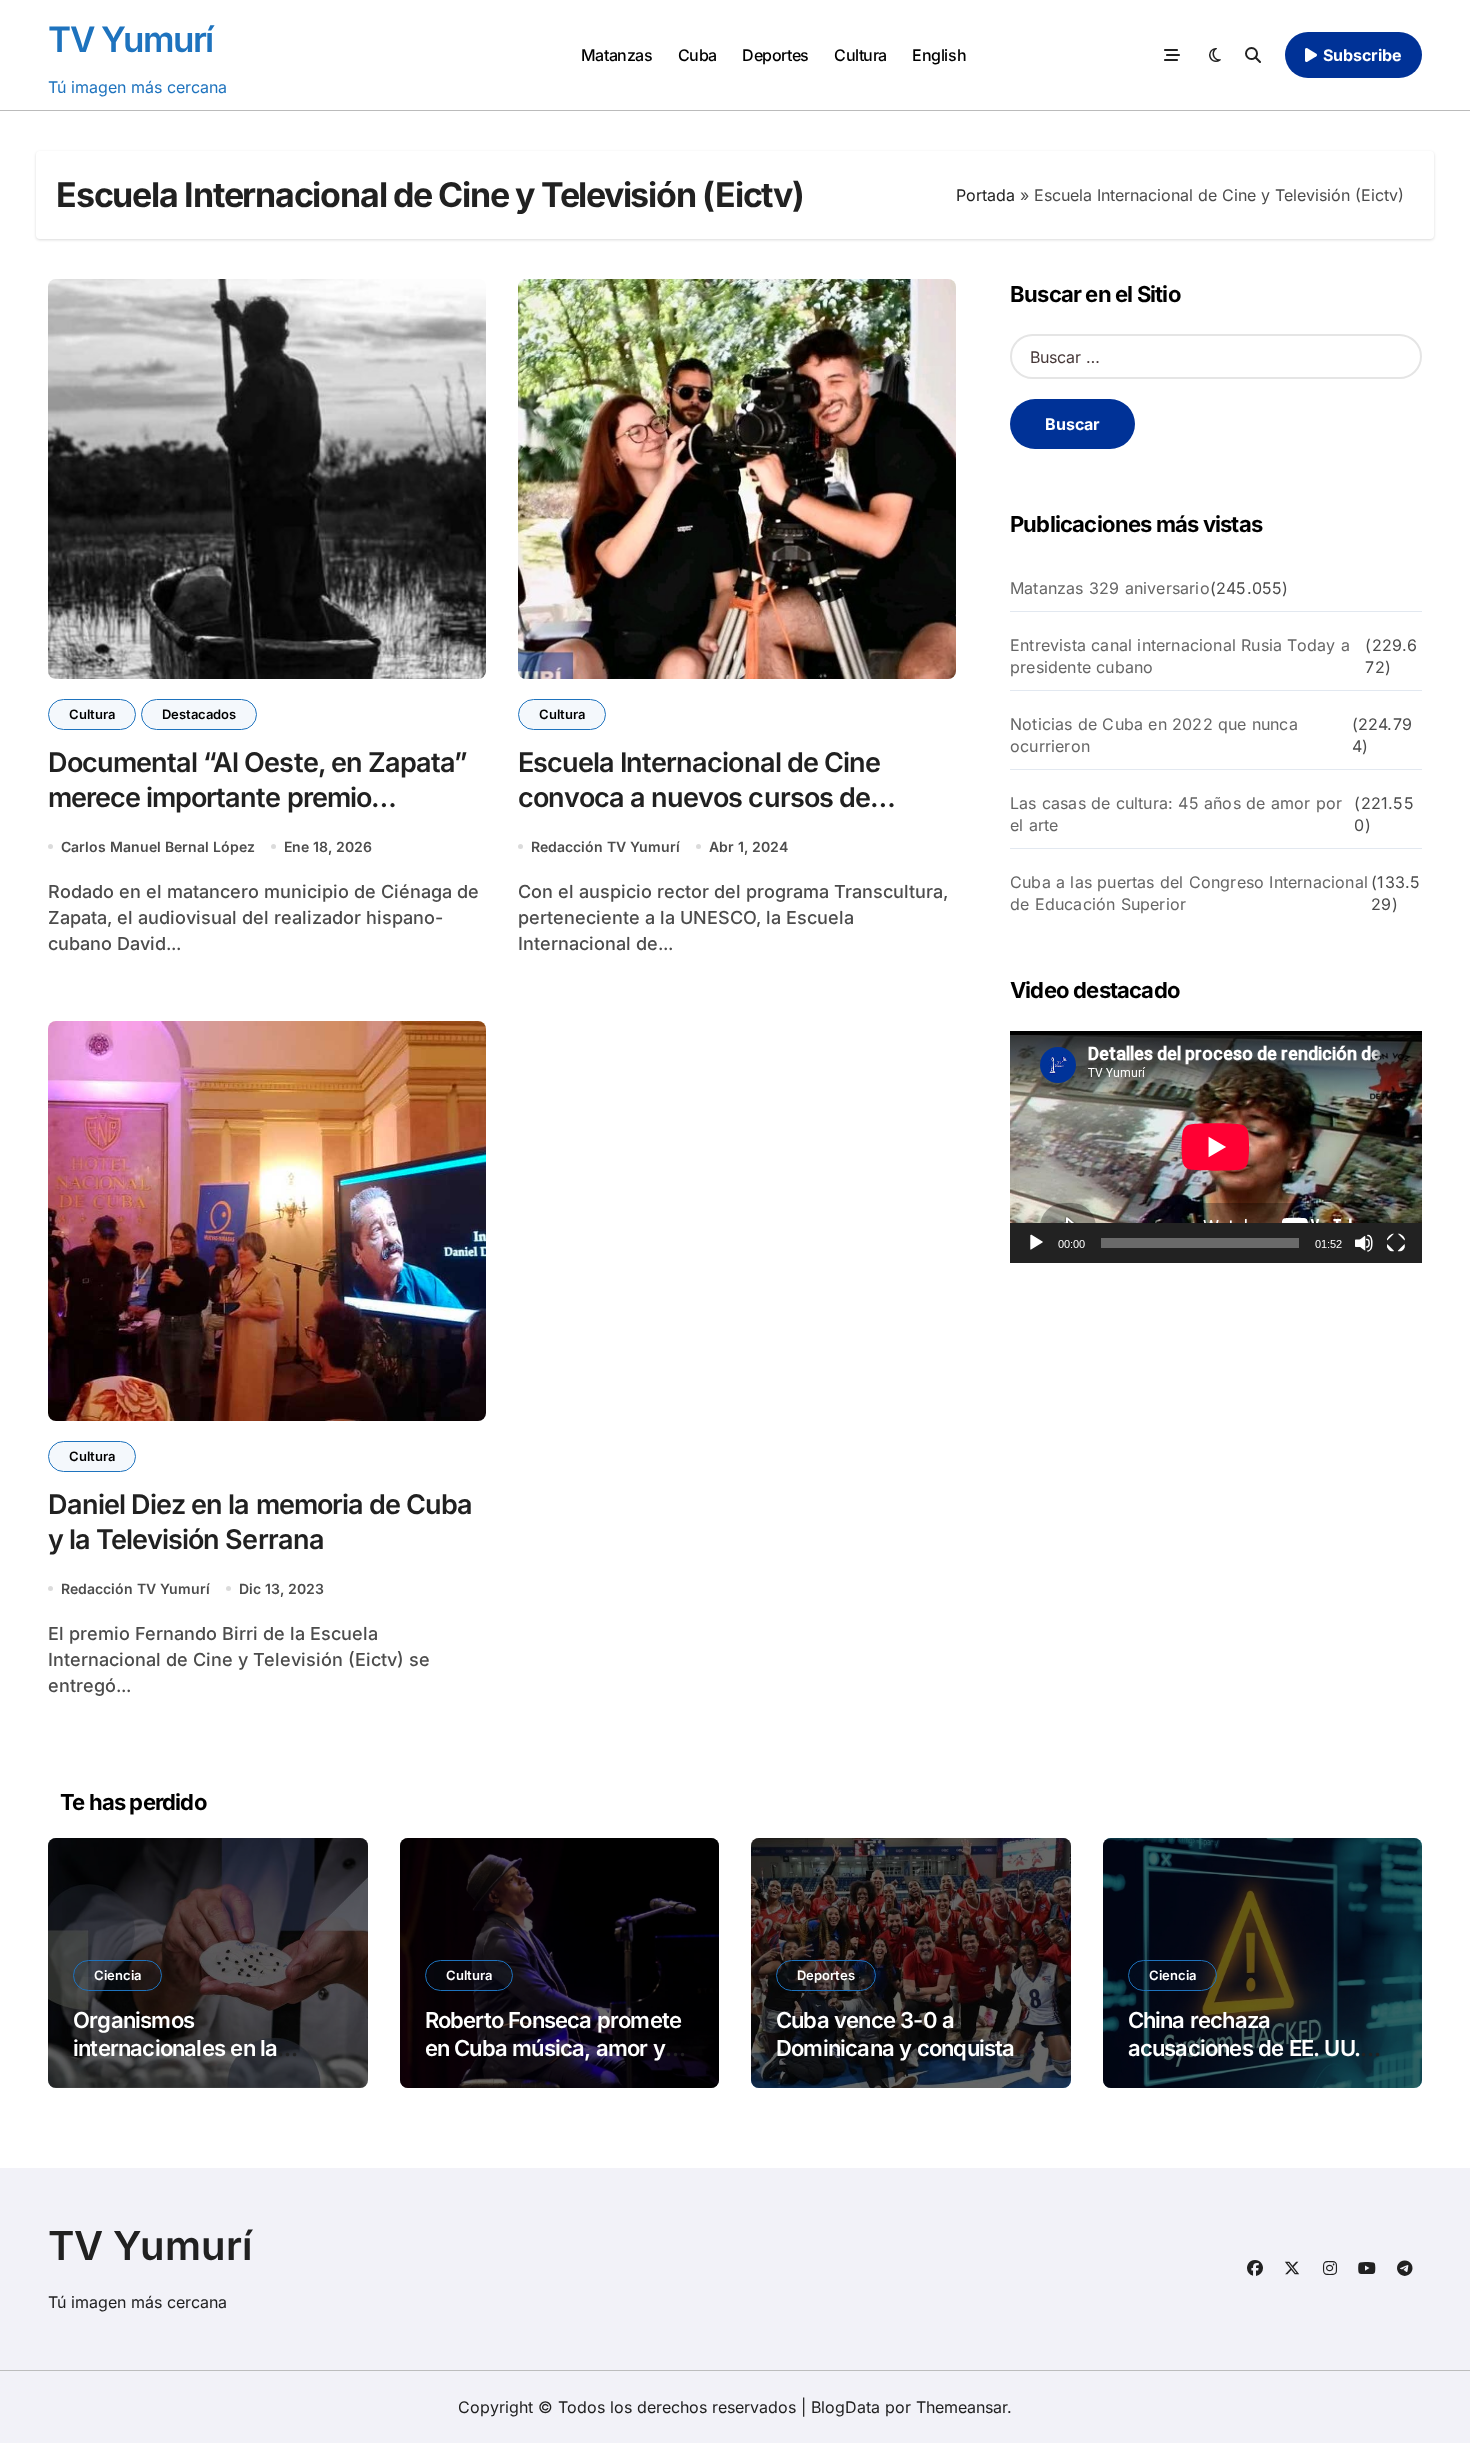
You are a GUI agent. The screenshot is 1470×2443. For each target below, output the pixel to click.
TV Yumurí (130, 39)
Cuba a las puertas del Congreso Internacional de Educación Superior (1189, 893)
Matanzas (616, 55)
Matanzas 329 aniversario (1110, 588)
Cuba (697, 55)
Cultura (860, 55)
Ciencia (117, 1975)
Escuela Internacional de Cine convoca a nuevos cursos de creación (699, 797)
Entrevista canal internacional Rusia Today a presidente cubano (1180, 656)
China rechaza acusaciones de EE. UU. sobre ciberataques (1244, 2048)
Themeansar (961, 2407)
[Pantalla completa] (1396, 1243)
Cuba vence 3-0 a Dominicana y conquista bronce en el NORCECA (895, 2048)
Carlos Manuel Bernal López (158, 846)
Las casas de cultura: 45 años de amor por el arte (1176, 814)
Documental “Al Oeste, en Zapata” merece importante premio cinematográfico (257, 797)
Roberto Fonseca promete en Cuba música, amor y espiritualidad (553, 2048)
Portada (985, 195)
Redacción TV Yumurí (605, 846)
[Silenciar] (1364, 1243)
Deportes (775, 55)
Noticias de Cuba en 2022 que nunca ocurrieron (1154, 735)
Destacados (199, 714)
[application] (1216, 1147)
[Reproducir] (1036, 1243)
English (939, 55)
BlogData (845, 2407)
